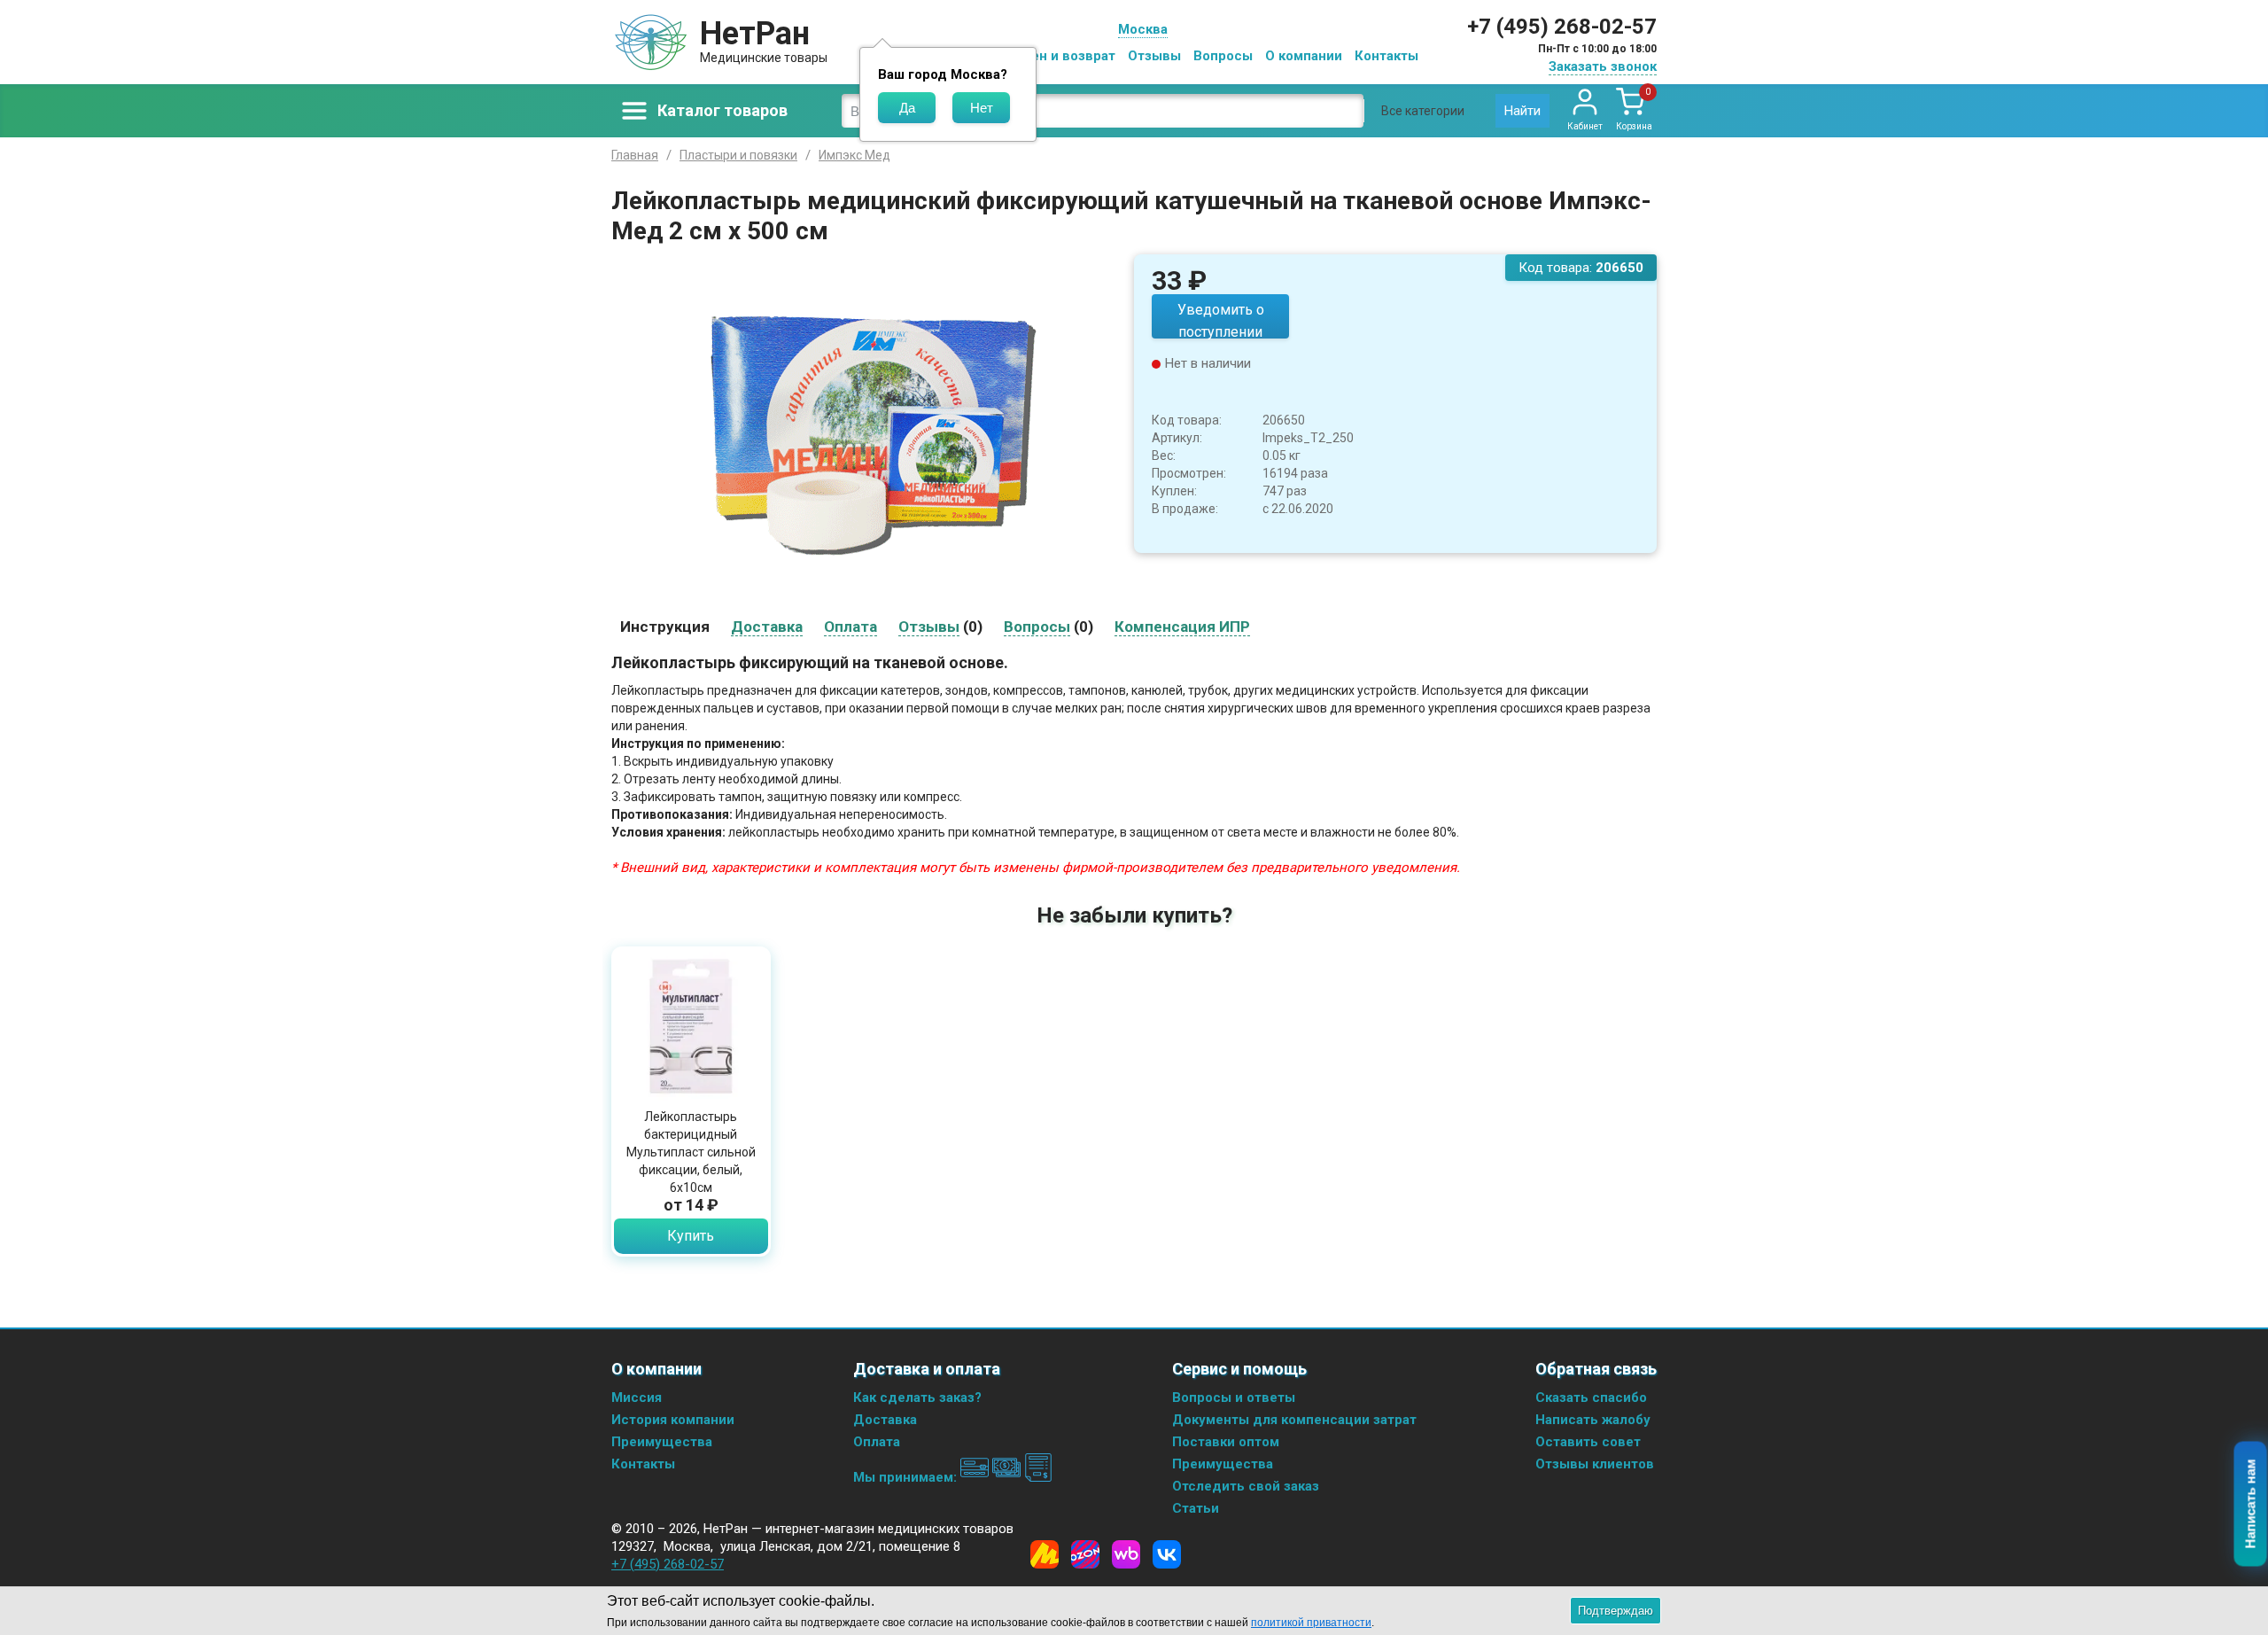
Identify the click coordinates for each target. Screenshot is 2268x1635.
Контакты (1386, 56)
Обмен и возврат (1060, 56)
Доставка (885, 1420)
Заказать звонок (1603, 66)
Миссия (637, 1398)
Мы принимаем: (907, 1477)
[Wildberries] (1126, 1554)
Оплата (877, 1442)
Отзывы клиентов (1595, 1464)
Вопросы (1223, 56)
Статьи (1196, 1508)
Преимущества (662, 1442)
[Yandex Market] (1045, 1554)
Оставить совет (1588, 1442)
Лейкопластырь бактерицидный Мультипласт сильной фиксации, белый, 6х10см (691, 1152)
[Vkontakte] (1167, 1554)
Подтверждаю (1616, 1611)
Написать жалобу (1593, 1420)
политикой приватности (1311, 1623)
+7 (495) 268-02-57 (1562, 27)
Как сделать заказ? (917, 1398)
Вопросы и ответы (1234, 1398)
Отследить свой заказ (1246, 1486)
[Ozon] (1085, 1554)
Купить (691, 1236)
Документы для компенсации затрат (1294, 1420)
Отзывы (1154, 56)
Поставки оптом (1226, 1442)
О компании (1304, 56)
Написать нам (2251, 1504)
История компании (673, 1420)
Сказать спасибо (1591, 1398)
